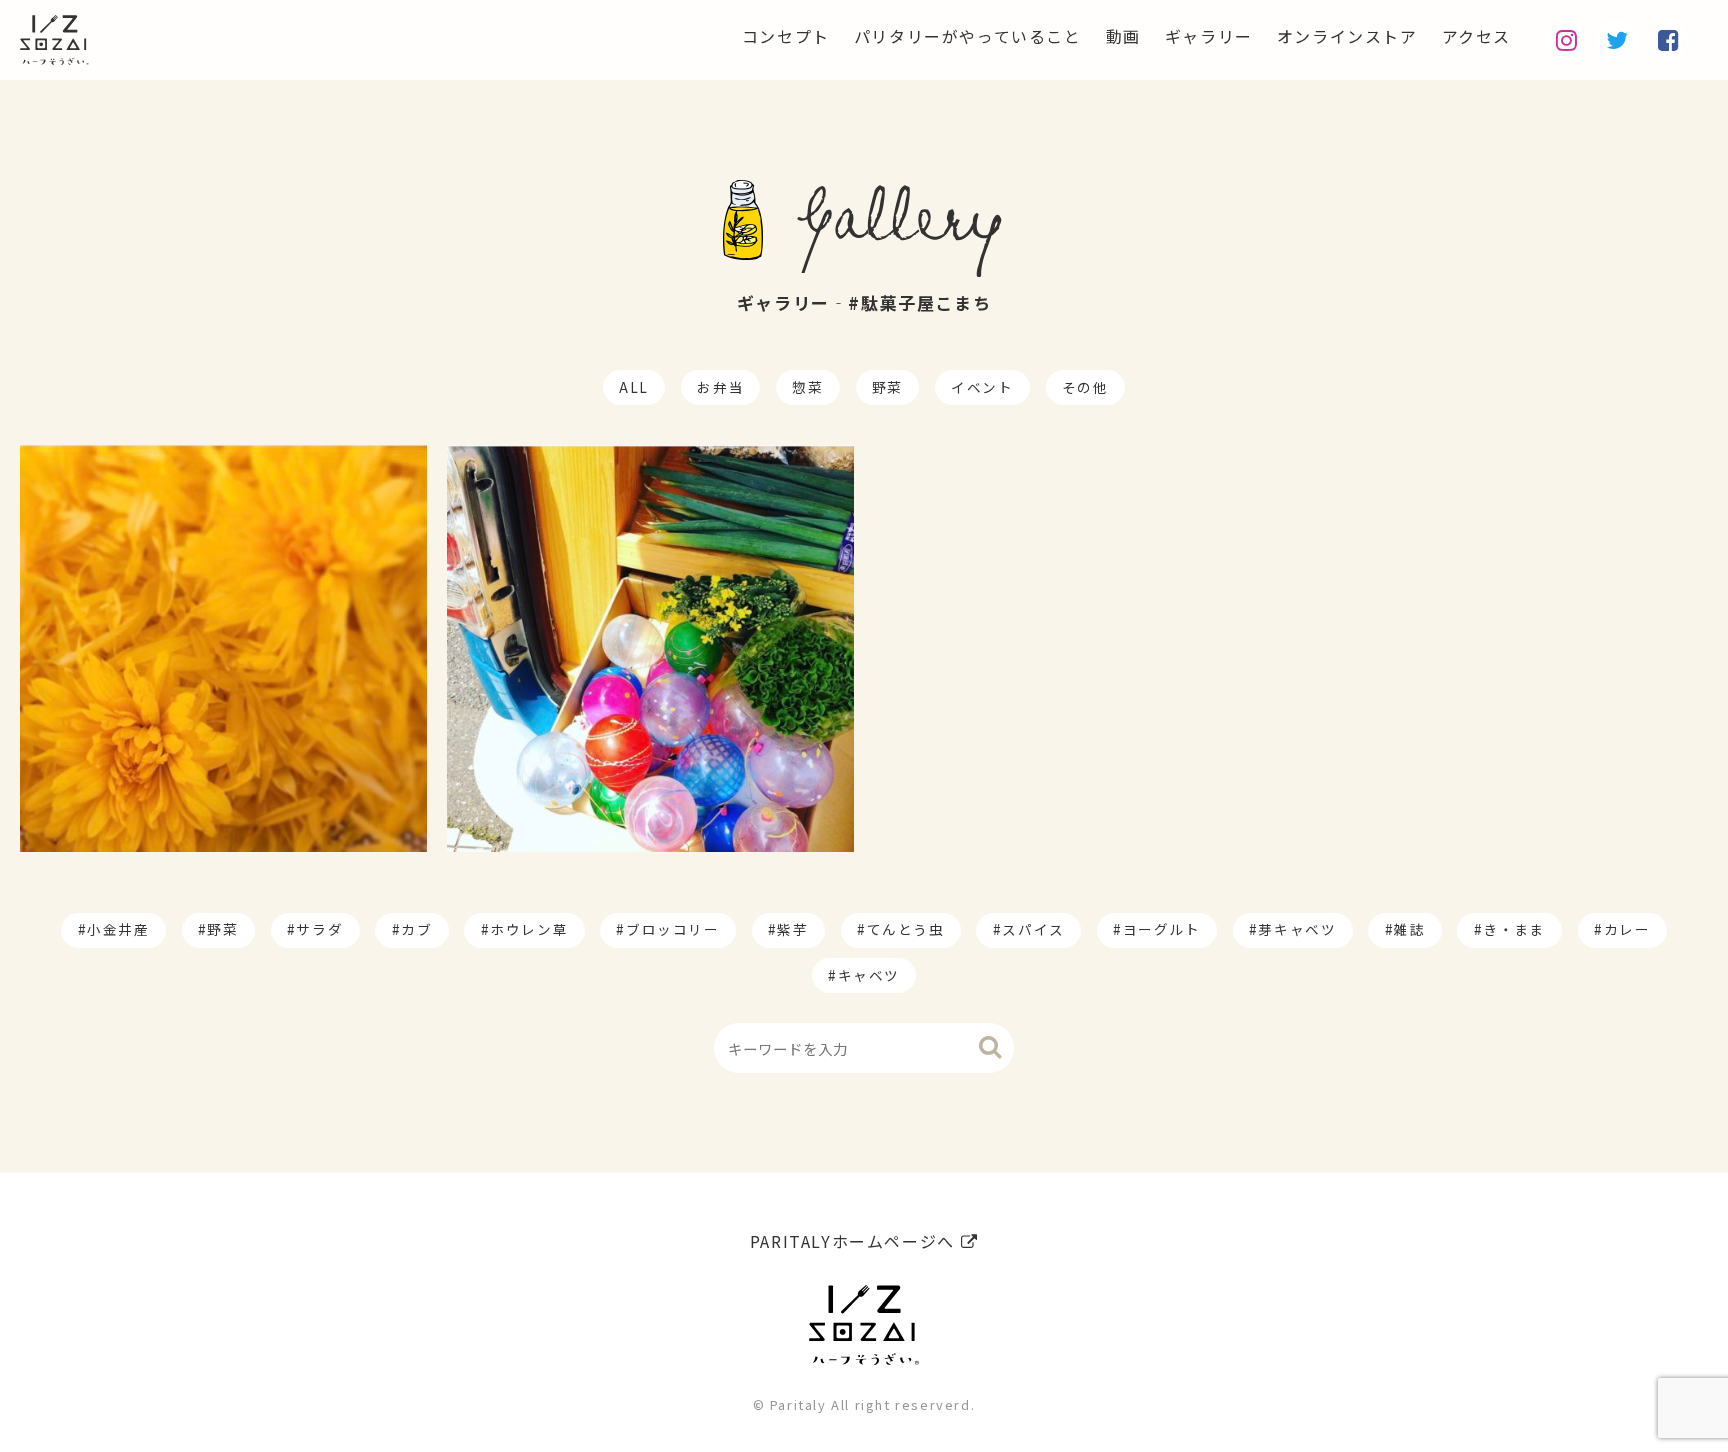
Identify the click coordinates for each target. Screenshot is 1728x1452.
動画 (1123, 36)
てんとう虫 (906, 929)
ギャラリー (1209, 36)
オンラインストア (1347, 36)
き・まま (1514, 929)
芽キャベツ (1297, 929)
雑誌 (1409, 929)
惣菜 (807, 387)
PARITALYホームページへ (855, 1241)
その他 (1085, 387)
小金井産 (118, 929)
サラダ (319, 929)
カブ (416, 929)
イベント (982, 387)
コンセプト (786, 36)
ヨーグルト (1162, 929)
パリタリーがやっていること (968, 36)
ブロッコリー (673, 929)
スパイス (1033, 929)
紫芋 (792, 929)
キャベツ (869, 975)
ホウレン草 (529, 929)
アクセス (1476, 36)
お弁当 (720, 387)
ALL (634, 387)
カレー (1627, 929)
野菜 (887, 387)
